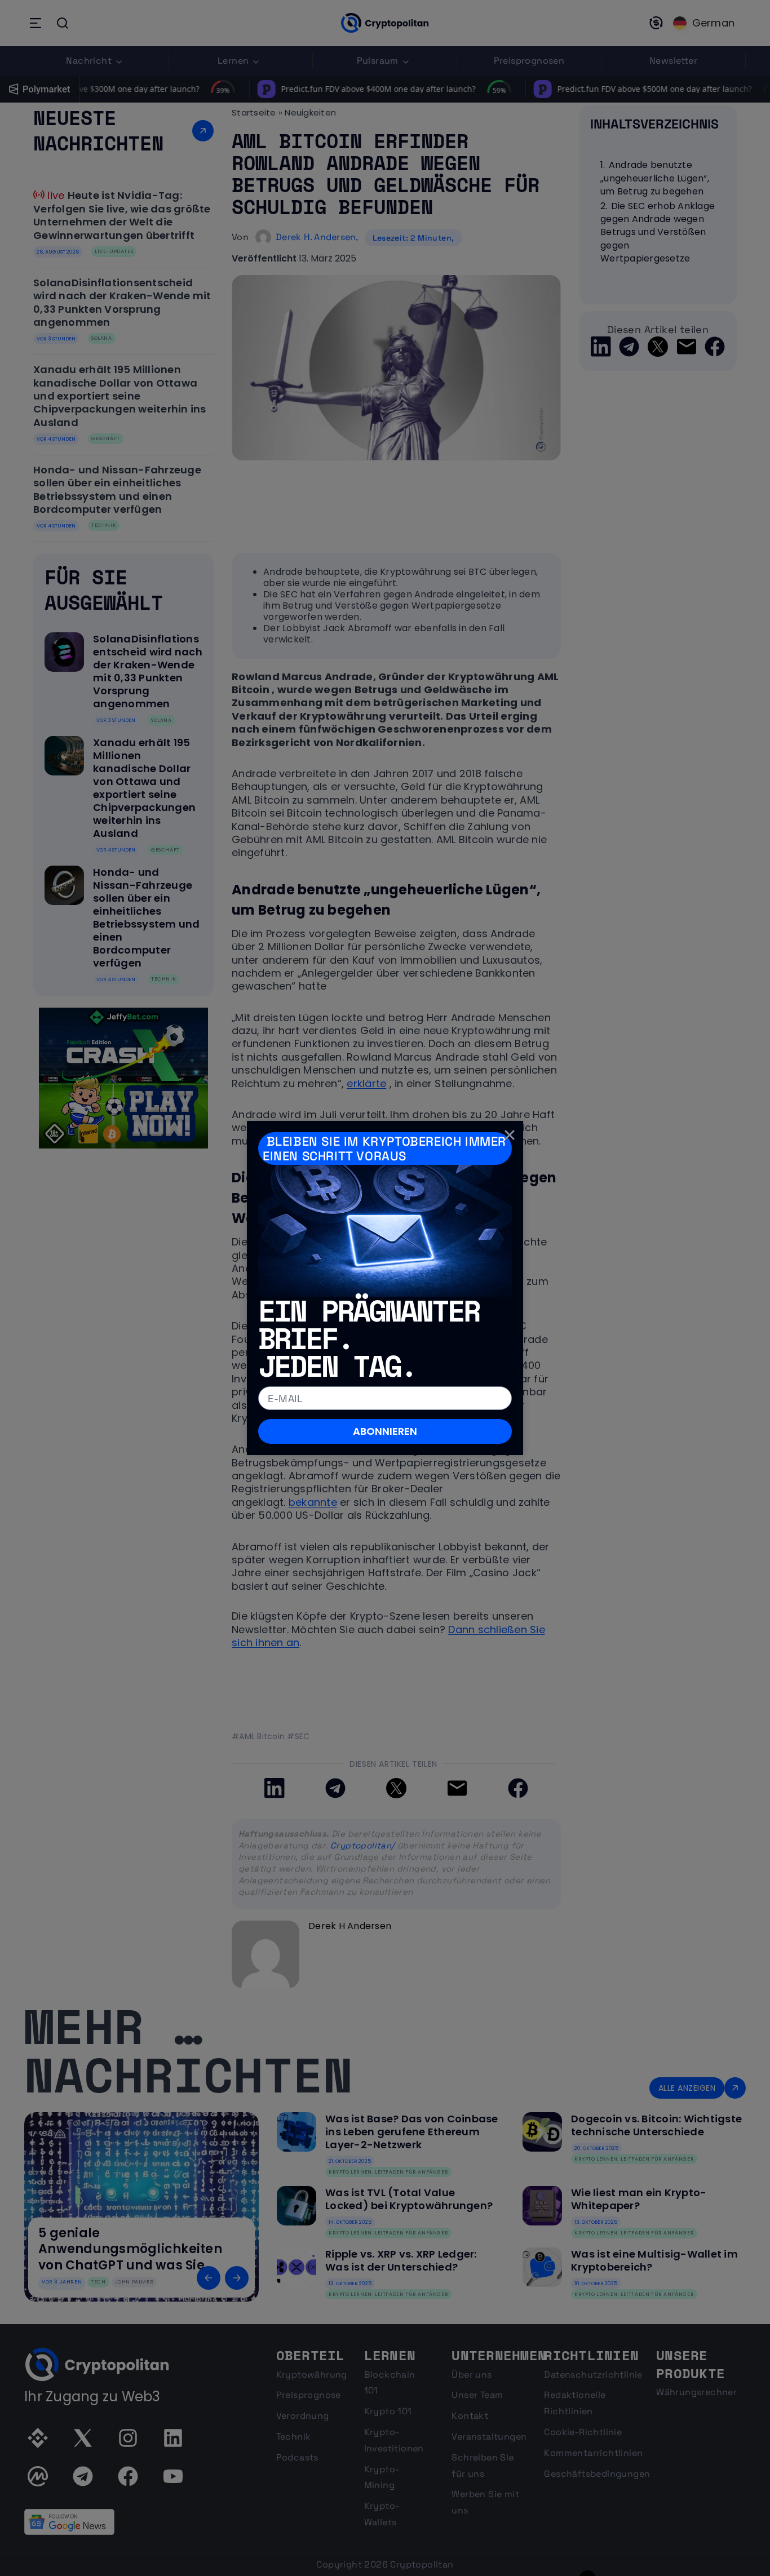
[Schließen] (510, 1134)
